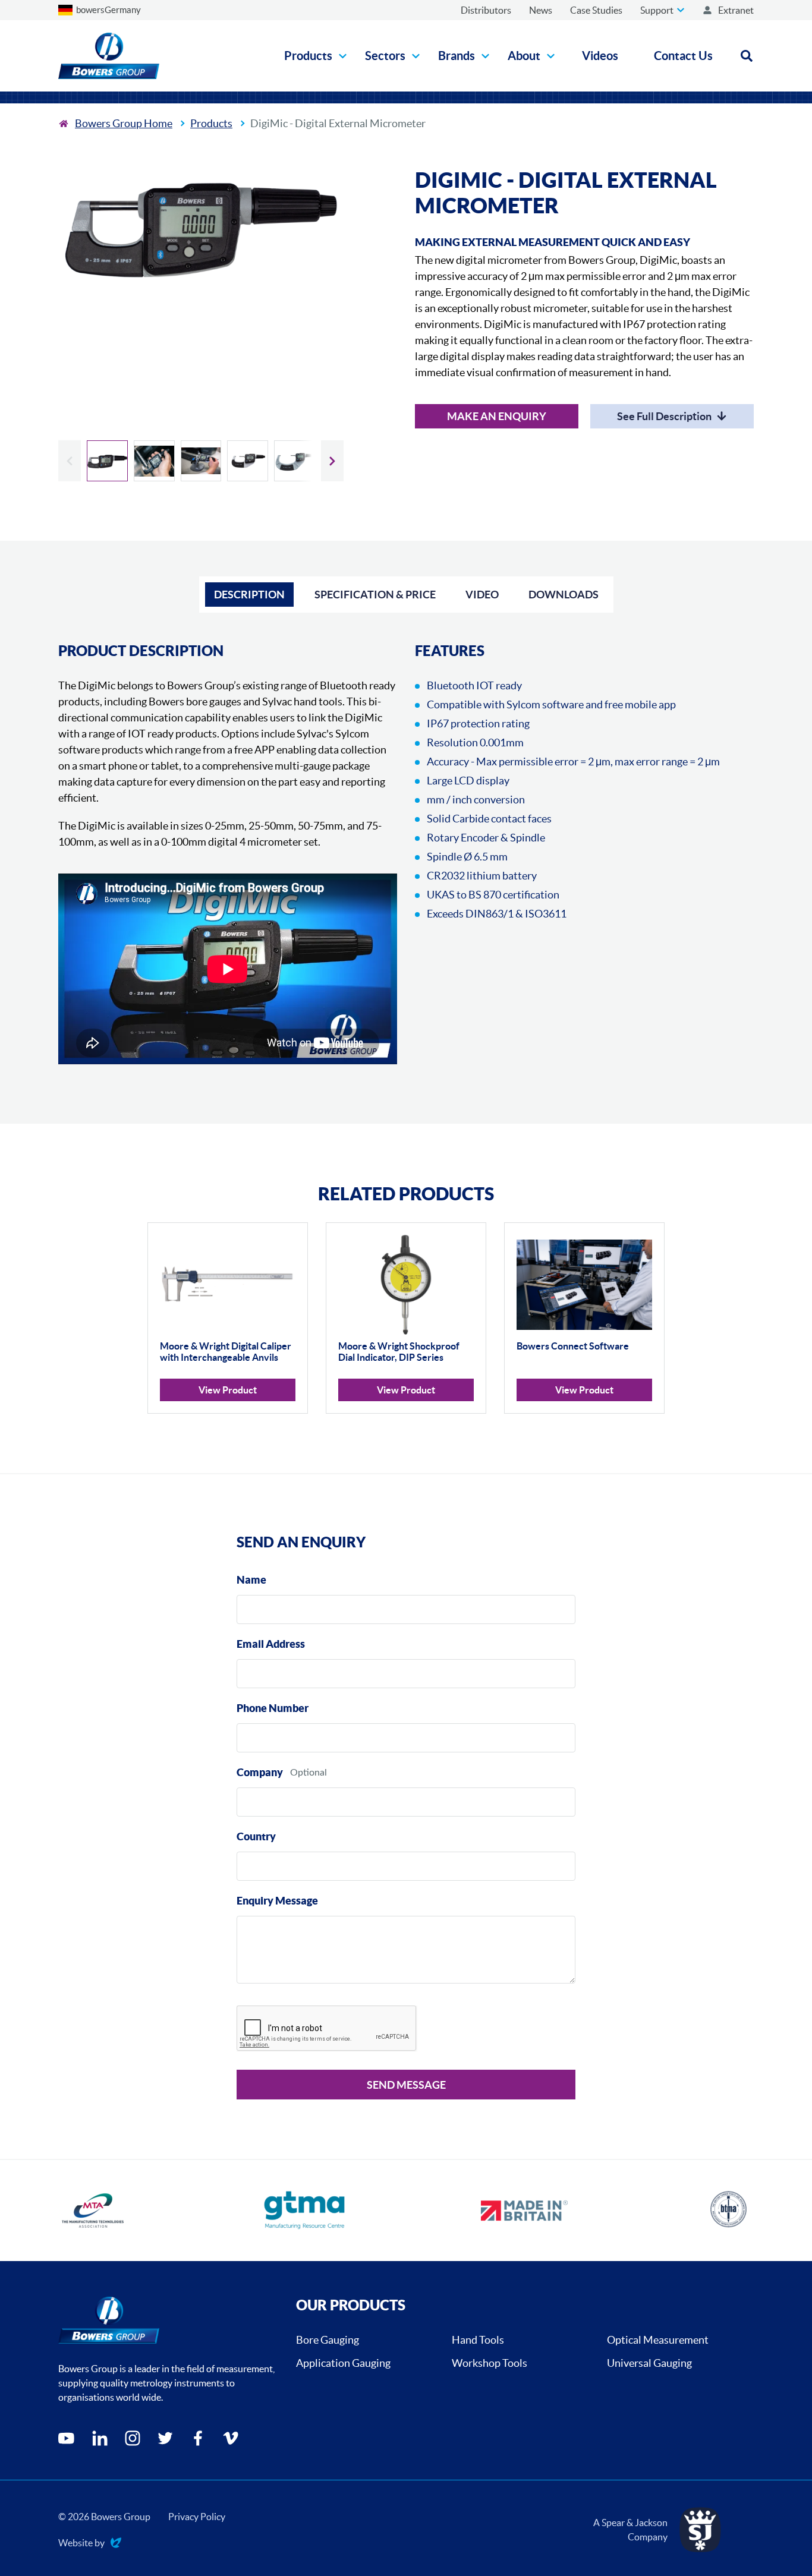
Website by (81, 2544)
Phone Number (273, 1708)
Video (482, 595)
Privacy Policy (197, 2517)
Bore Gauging (328, 2340)
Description (249, 595)
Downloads (564, 595)
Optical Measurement (658, 2340)
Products (211, 123)
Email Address (271, 1644)
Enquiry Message (277, 1901)
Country (256, 1836)
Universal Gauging (649, 2363)
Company (260, 1772)
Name (251, 1580)
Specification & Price (375, 595)
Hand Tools (478, 2340)
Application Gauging (343, 2363)
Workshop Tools (490, 2363)
